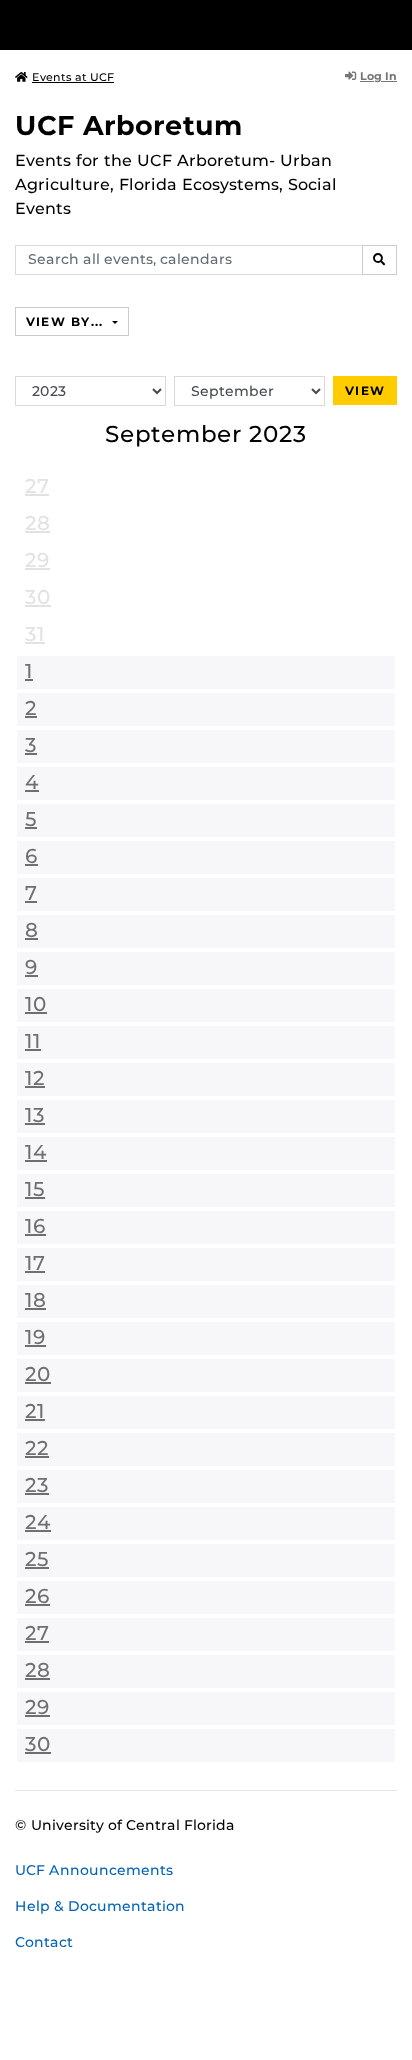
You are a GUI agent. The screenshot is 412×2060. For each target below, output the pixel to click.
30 (38, 597)
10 (36, 1004)
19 (35, 1337)
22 (37, 1448)
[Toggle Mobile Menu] (392, 23)
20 (38, 1374)
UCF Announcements (94, 1870)
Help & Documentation (100, 1906)
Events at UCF (73, 77)
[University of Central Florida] (152, 24)
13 (35, 1115)
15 (35, 1189)
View (365, 390)
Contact (44, 1942)
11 (33, 1041)
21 (35, 1411)
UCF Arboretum (129, 125)
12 (35, 1078)
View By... (67, 321)
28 (37, 523)
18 (35, 1300)
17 (35, 1263)
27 (37, 486)
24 (38, 1522)
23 (37, 1485)
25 (37, 1559)
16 (35, 1226)
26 (37, 1596)
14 (36, 1152)
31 (35, 634)
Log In (378, 76)
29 (37, 560)
